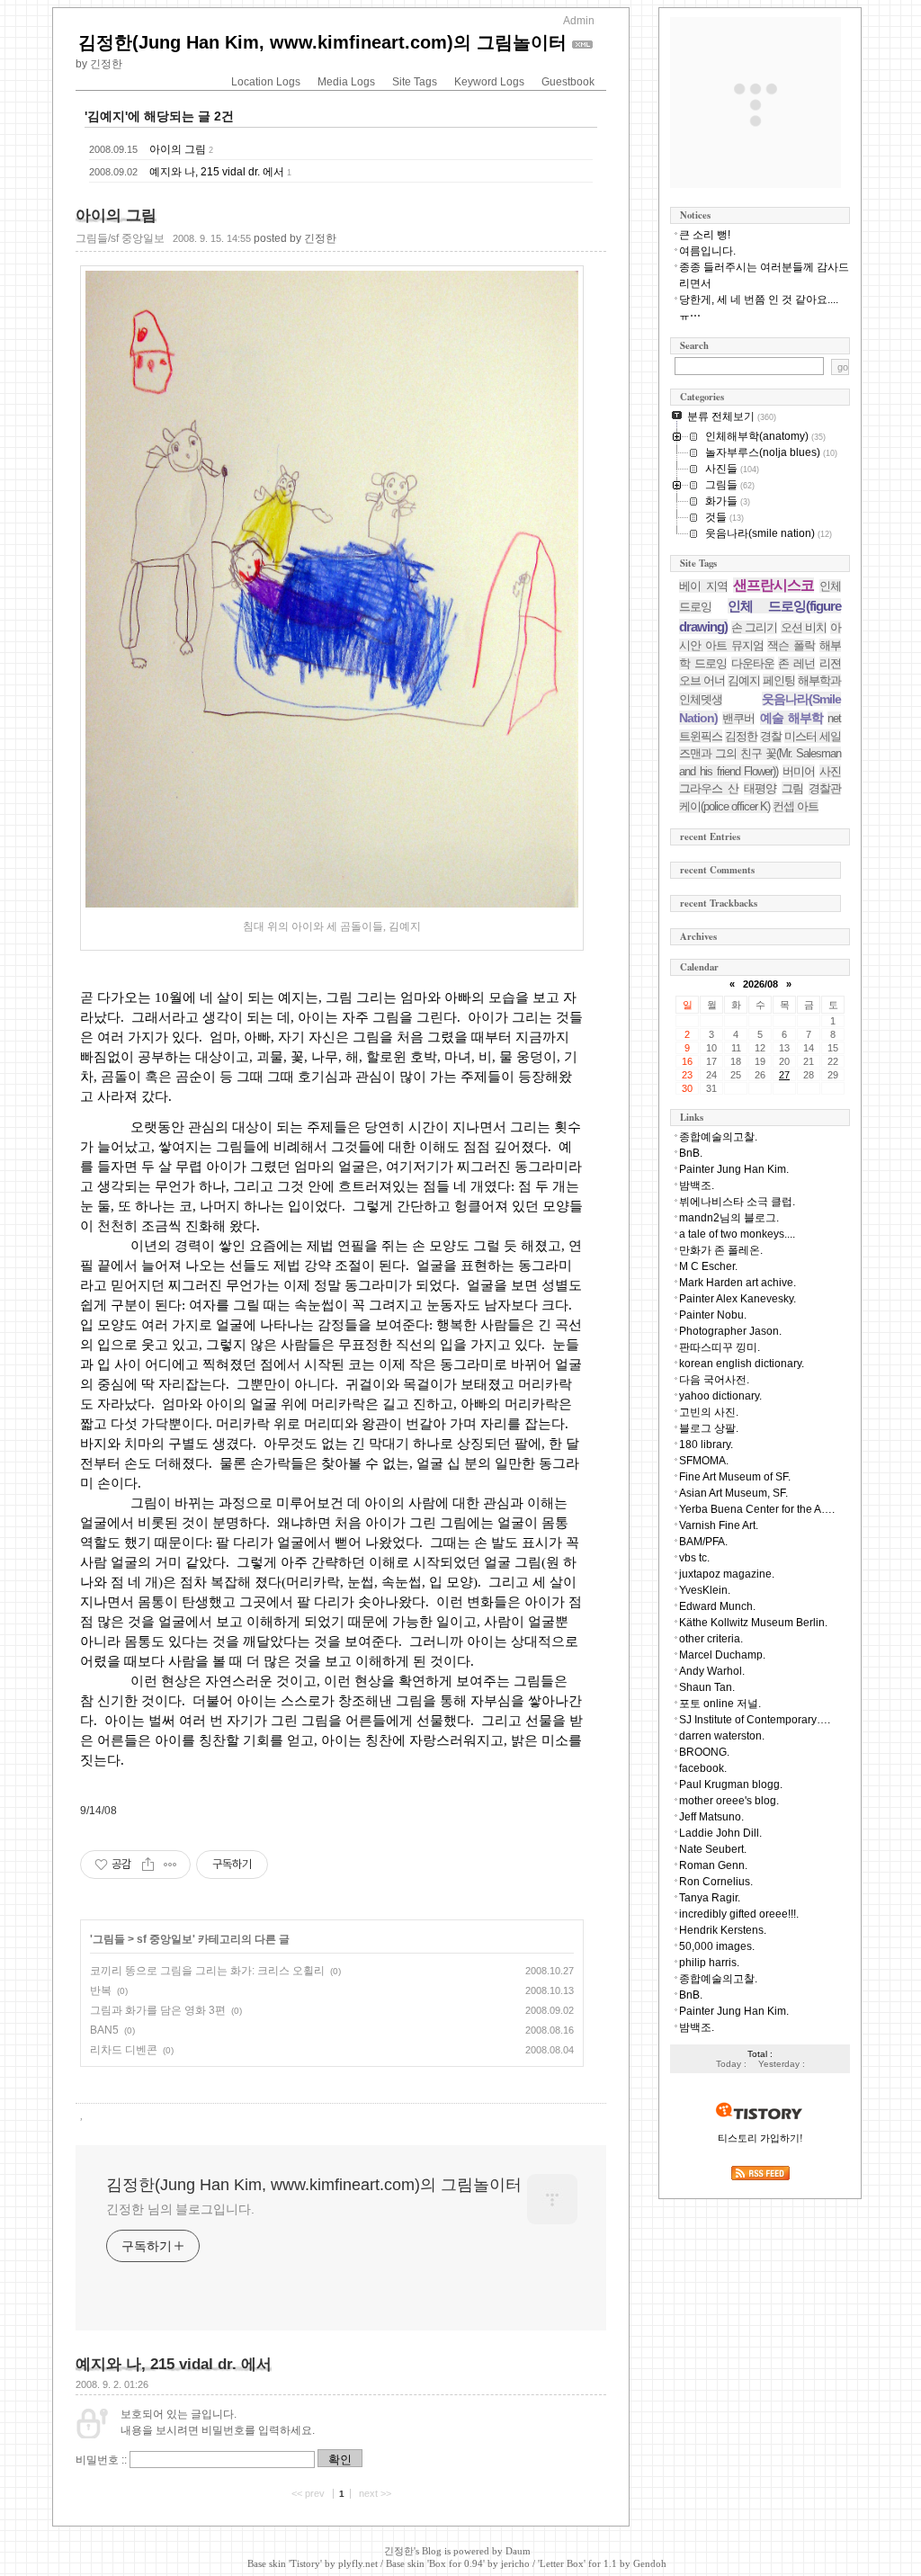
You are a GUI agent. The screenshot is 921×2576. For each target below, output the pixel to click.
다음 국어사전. (714, 1380)
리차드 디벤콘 (124, 2050)
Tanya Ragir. (710, 1898)
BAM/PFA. (703, 1542)
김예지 (744, 680)
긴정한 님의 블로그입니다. (180, 2209)
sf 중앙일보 (165, 1939)
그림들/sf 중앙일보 (120, 238)
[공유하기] (148, 1865)
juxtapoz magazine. (727, 1574)
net (834, 718)
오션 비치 (804, 627)
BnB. (691, 1153)
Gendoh (650, 2563)
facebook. (703, 1768)
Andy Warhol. (712, 1671)
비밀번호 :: (101, 2460)
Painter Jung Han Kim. (734, 1169)
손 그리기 (755, 627)
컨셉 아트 (796, 806)
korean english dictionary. (742, 1364)
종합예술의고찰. (718, 1137)
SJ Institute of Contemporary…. (755, 1720)
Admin (579, 21)
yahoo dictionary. (720, 1396)
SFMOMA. (704, 1461)
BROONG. (704, 1752)
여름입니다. (707, 251)
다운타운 (753, 663)
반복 (101, 1990)
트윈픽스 (701, 736)
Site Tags (415, 82)
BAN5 (104, 2030)
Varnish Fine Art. (719, 1525)
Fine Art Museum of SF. (735, 1477)
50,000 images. (717, 1946)
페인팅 (779, 680)
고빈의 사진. (709, 1412)
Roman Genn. (713, 1865)
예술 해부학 (791, 718)
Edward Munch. (717, 1606)
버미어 (799, 771)
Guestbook (568, 82)
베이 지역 (703, 586)
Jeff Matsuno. (711, 1817)
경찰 (771, 736)
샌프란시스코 (773, 585)
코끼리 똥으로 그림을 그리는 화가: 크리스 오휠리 (207, 1971)
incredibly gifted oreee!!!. (739, 1914)
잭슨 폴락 (791, 645)
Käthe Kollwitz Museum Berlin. (753, 1623)
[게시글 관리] (170, 1865)
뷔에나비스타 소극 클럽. (737, 1202)
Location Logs (266, 82)
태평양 (760, 788)
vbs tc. (694, 1558)
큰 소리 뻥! (705, 235)
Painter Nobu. (713, 1315)
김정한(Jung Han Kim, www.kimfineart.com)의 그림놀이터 (322, 42)
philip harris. (709, 1963)
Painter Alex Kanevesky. (738, 1299)
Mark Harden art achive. (738, 1283)
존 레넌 (796, 663)
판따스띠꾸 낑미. (720, 1347)
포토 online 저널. (720, 1704)
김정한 (741, 736)
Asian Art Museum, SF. (733, 1493)
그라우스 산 (709, 788)
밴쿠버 (738, 718)
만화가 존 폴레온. (721, 1250)
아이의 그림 (178, 149)
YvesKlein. (705, 1590)
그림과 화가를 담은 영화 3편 (158, 2010)
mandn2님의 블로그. (729, 1218)
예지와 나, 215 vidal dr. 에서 (217, 172)
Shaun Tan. (707, 1687)
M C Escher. (708, 1266)
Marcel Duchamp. (722, 1655)
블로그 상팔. (709, 1428)
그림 (792, 788)
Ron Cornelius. (716, 1882)
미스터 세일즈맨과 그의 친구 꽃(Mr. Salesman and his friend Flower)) (760, 754)
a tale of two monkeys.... (737, 1234)
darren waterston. (722, 1736)
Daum (518, 2551)
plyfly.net (358, 2563)
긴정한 (399, 2551)
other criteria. (711, 1639)
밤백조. (697, 1185)
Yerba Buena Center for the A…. (757, 1509)
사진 (830, 771)
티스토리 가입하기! (760, 2138)
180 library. (706, 1445)
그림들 (109, 1939)
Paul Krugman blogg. (731, 1784)
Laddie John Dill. (720, 1833)
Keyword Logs (489, 82)
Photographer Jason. (730, 1331)
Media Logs (346, 82)
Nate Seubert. (713, 1849)
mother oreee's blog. (729, 1801)
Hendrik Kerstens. (723, 1930)
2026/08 (760, 984)
